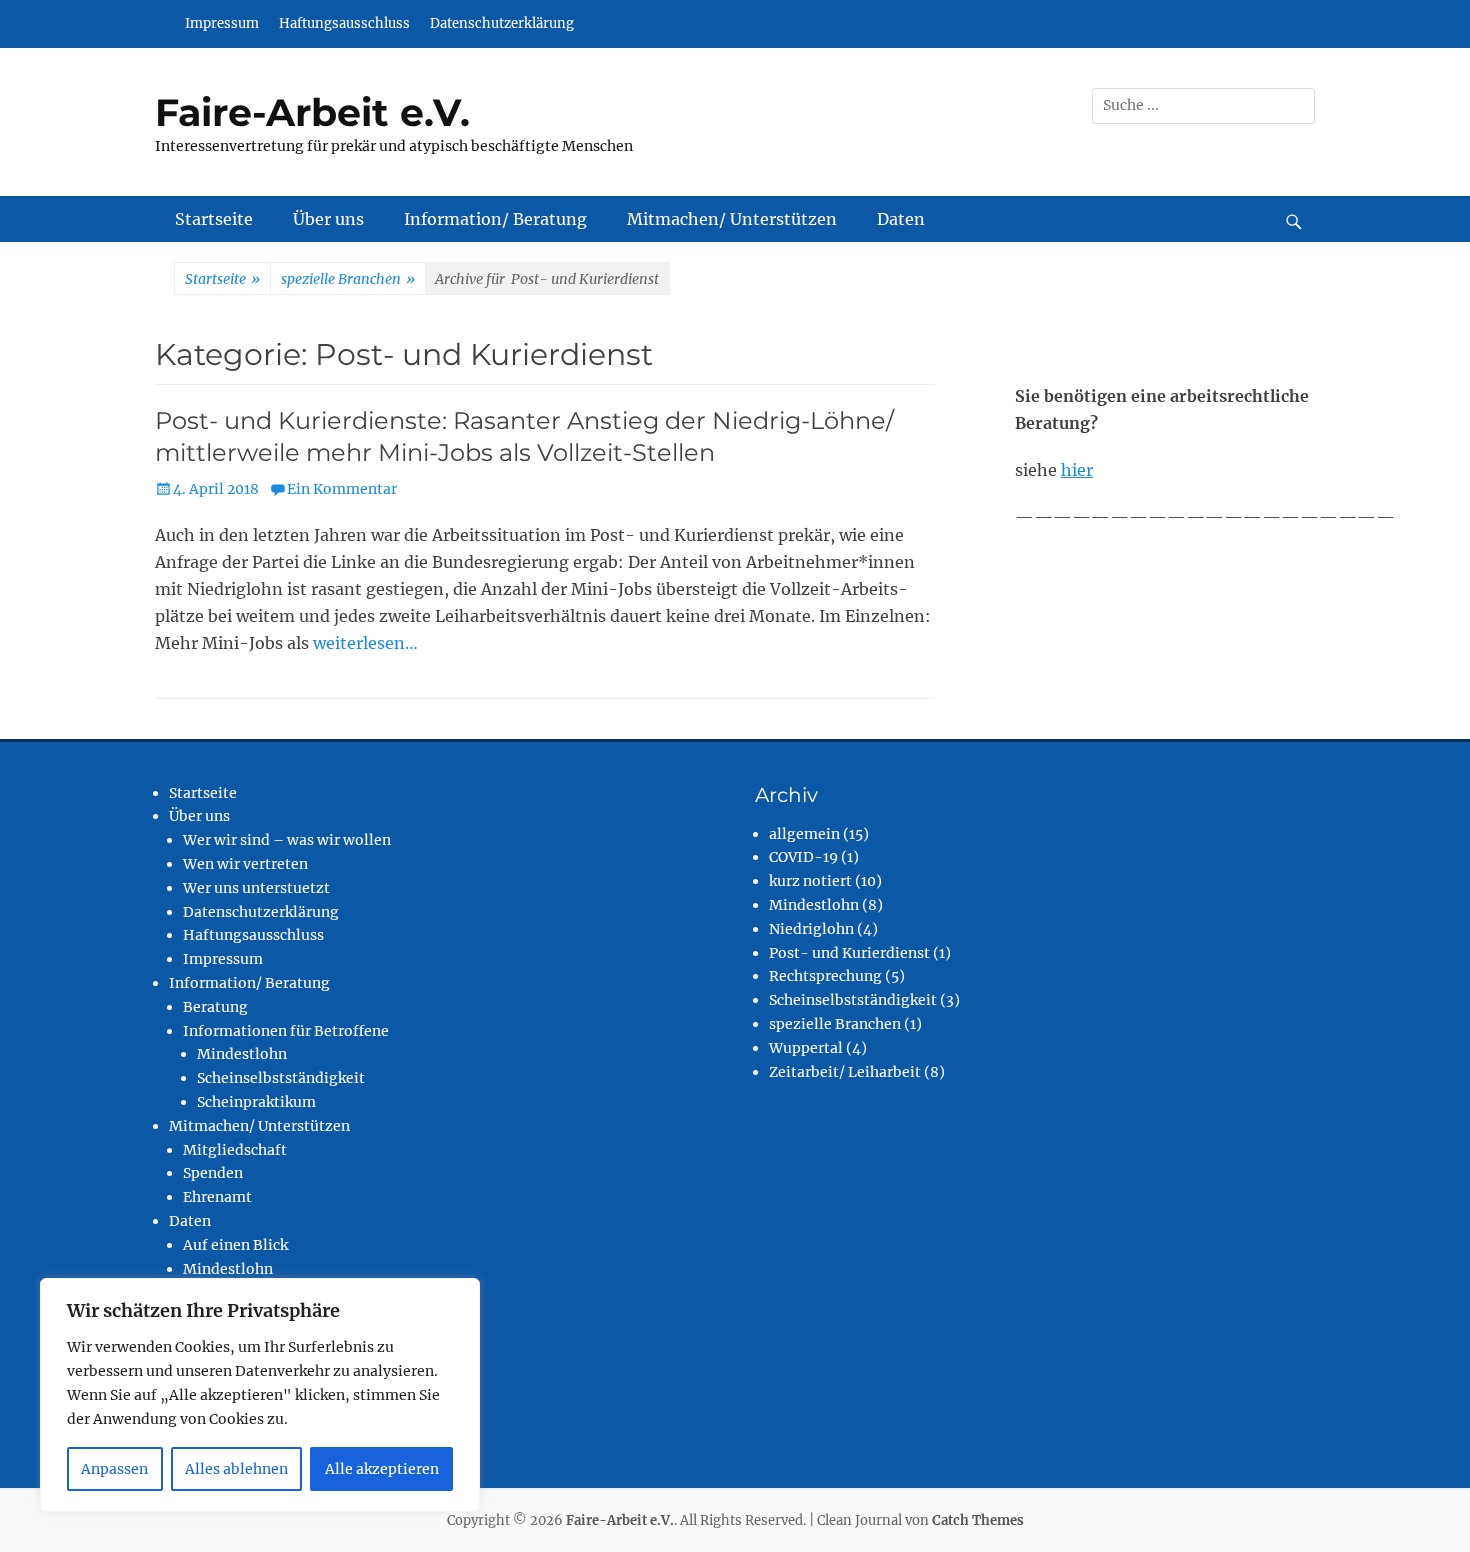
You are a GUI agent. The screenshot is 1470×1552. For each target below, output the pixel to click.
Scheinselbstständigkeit (281, 1078)
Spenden (213, 1173)
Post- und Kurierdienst (849, 953)
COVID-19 (803, 857)
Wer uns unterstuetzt (256, 888)
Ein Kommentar (342, 489)
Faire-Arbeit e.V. (312, 112)
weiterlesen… (365, 643)
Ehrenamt (217, 1197)
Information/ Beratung (495, 219)
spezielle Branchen (348, 279)
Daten (901, 219)
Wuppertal (806, 1048)
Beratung (215, 1007)
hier (1077, 470)
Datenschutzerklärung (502, 23)
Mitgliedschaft (235, 1150)
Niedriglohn (811, 929)
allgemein (804, 834)
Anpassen (114, 1469)
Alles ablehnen (236, 1469)
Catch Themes (978, 1520)
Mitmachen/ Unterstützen (732, 219)
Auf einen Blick (235, 1245)
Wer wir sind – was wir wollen (287, 840)
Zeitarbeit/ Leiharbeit (845, 1072)
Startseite (214, 219)
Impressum (222, 23)
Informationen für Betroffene (286, 1031)
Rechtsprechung (825, 976)
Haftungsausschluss (344, 23)
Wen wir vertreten (245, 864)
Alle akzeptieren (382, 1469)
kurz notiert (810, 881)
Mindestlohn (242, 1054)
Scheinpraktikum (256, 1102)
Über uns (328, 219)
